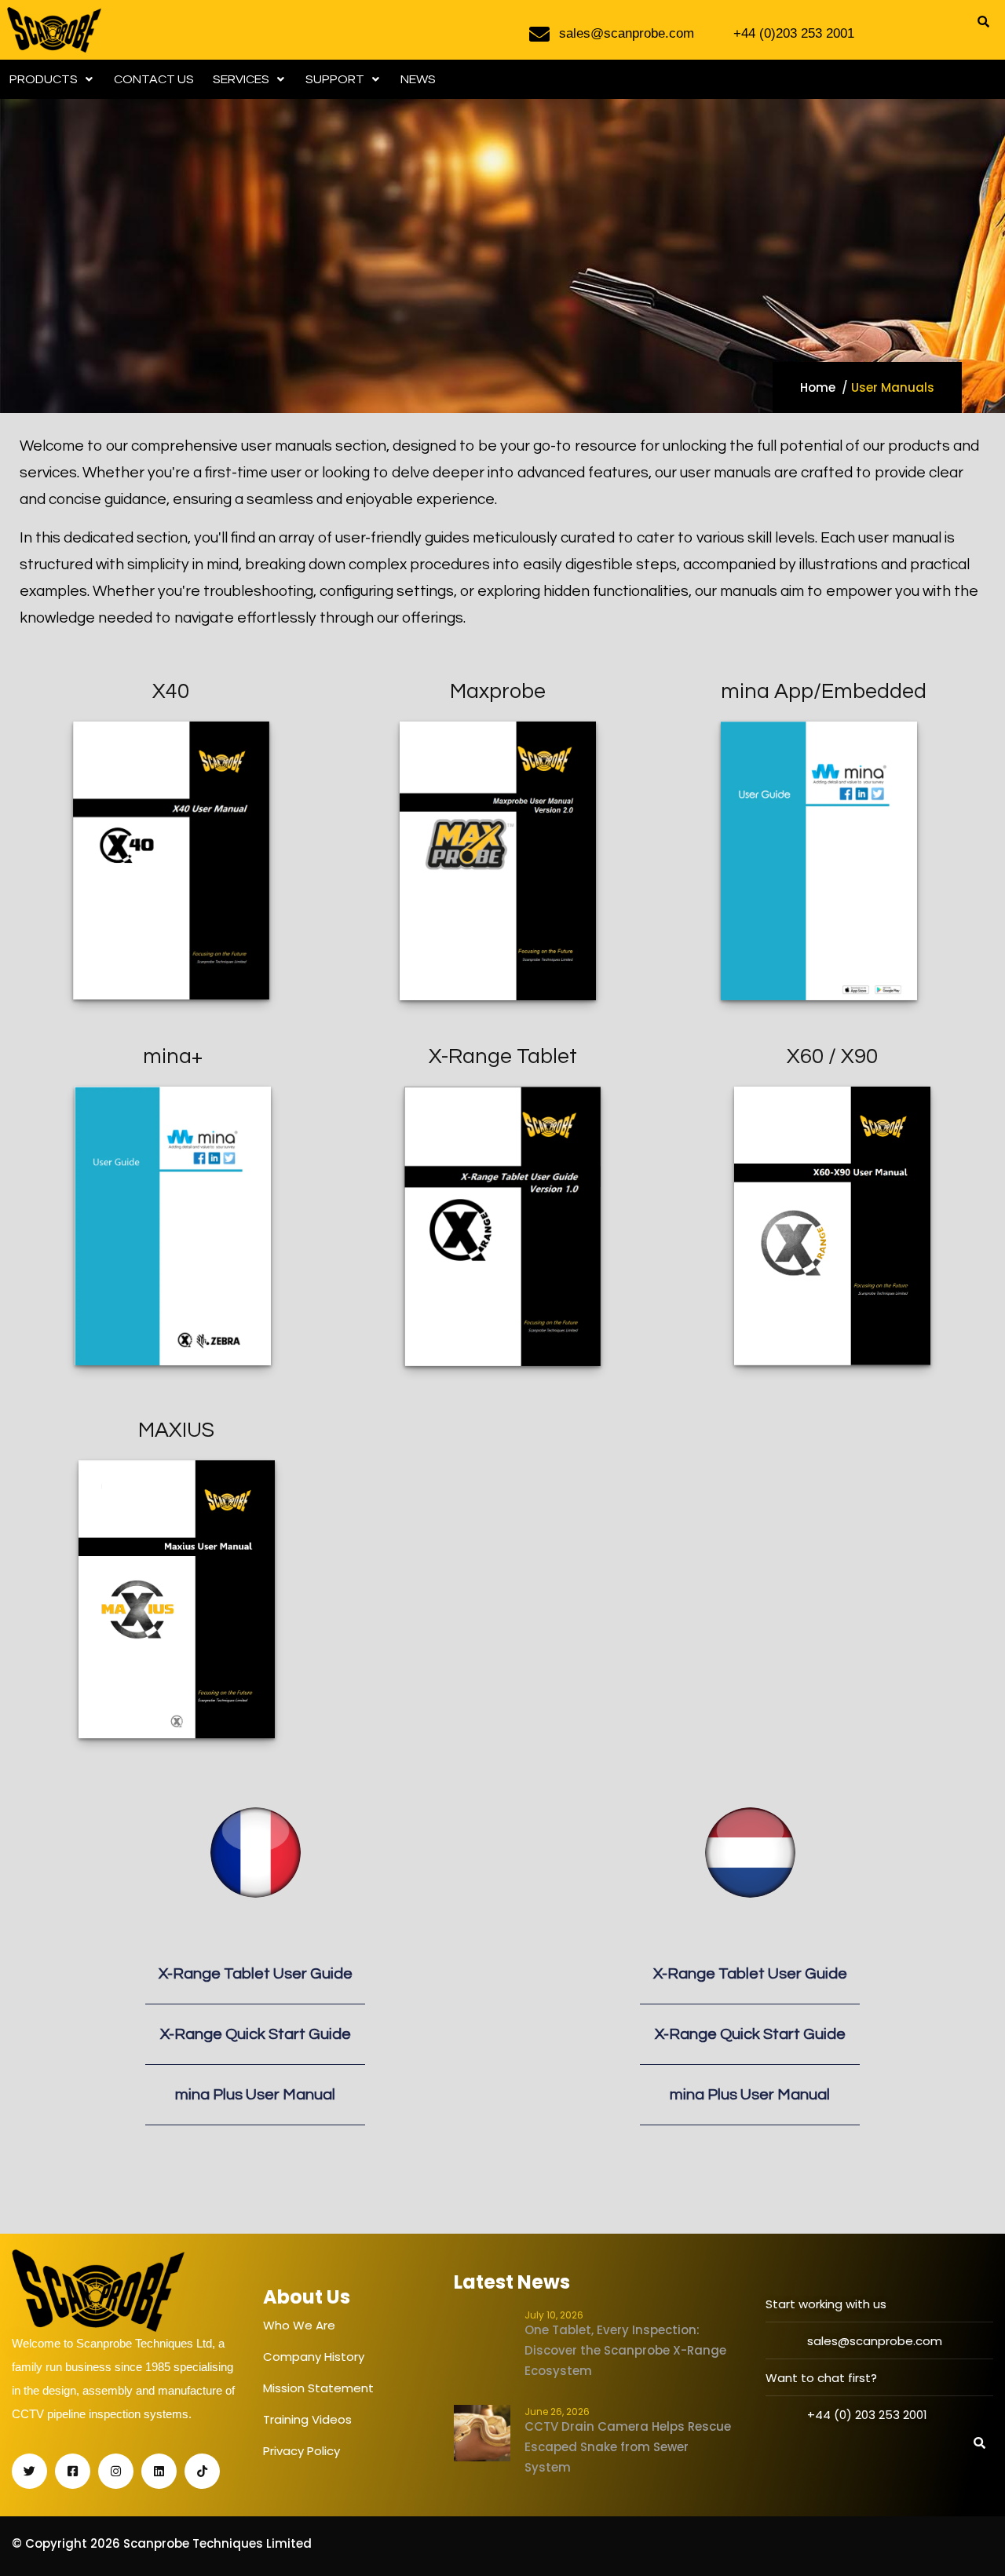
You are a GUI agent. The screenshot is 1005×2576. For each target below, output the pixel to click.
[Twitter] (29, 2471)
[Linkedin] (159, 2471)
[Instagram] (116, 2471)
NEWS (418, 79)
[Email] (256, 2173)
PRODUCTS (44, 79)
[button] (52, 79)
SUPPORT (335, 79)
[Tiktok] (202, 2471)
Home (818, 387)
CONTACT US (154, 79)
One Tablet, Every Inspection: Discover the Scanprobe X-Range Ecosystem (625, 2350)
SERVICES (241, 79)
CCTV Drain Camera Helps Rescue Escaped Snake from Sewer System (628, 2447)
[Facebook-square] (73, 2471)
